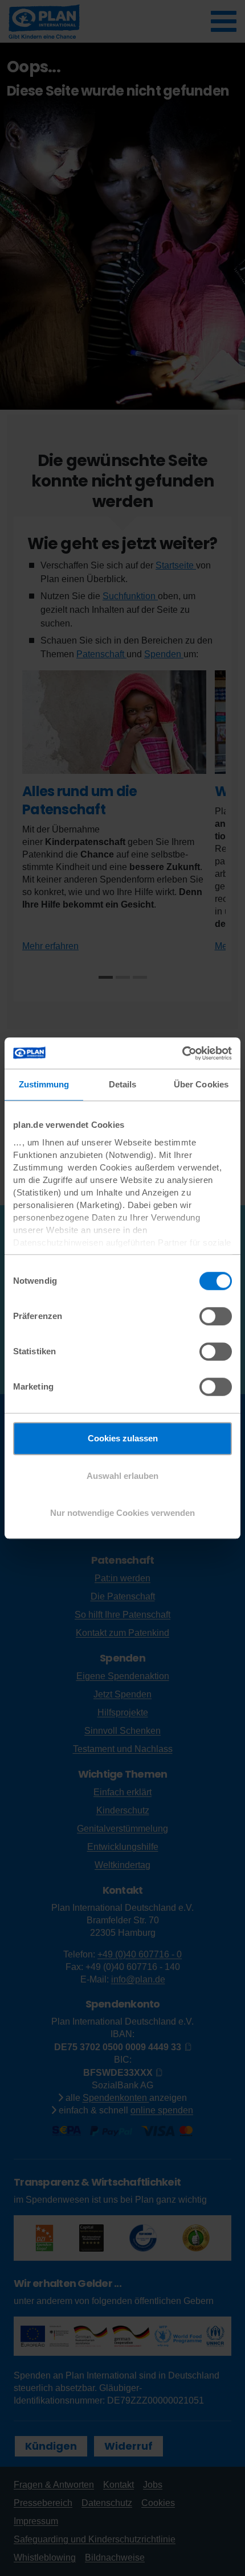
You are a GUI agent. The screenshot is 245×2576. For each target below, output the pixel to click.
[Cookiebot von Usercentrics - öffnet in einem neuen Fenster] (182, 1053)
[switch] (216, 1316)
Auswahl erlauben (122, 1476)
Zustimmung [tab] (44, 1084)
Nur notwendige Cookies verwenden (122, 1513)
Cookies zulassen (123, 1438)
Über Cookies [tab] (201, 1084)
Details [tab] (123, 1084)
